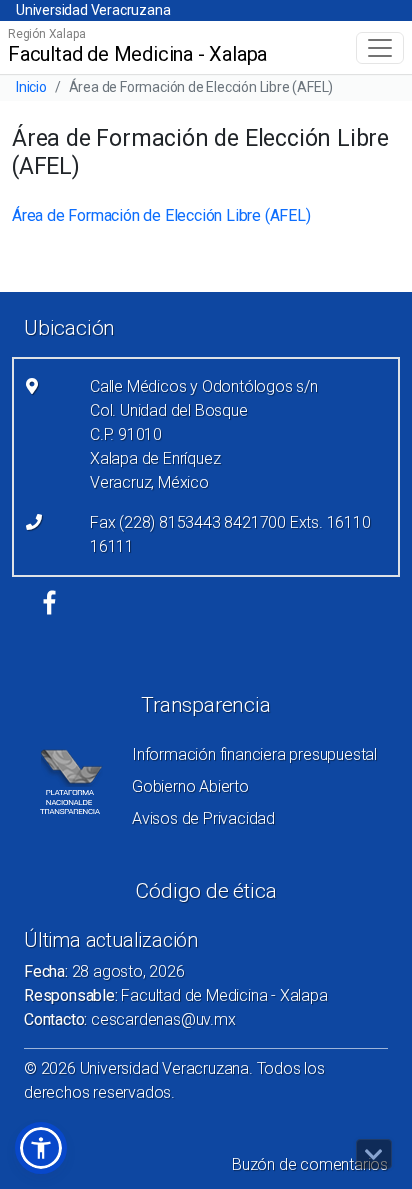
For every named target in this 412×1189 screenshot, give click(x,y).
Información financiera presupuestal (254, 754)
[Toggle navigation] (380, 48)
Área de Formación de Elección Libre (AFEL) (161, 215)
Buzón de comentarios (310, 1164)
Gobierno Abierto (190, 786)
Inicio (31, 87)
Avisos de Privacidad (203, 818)
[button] (41, 1148)
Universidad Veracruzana (93, 10)
